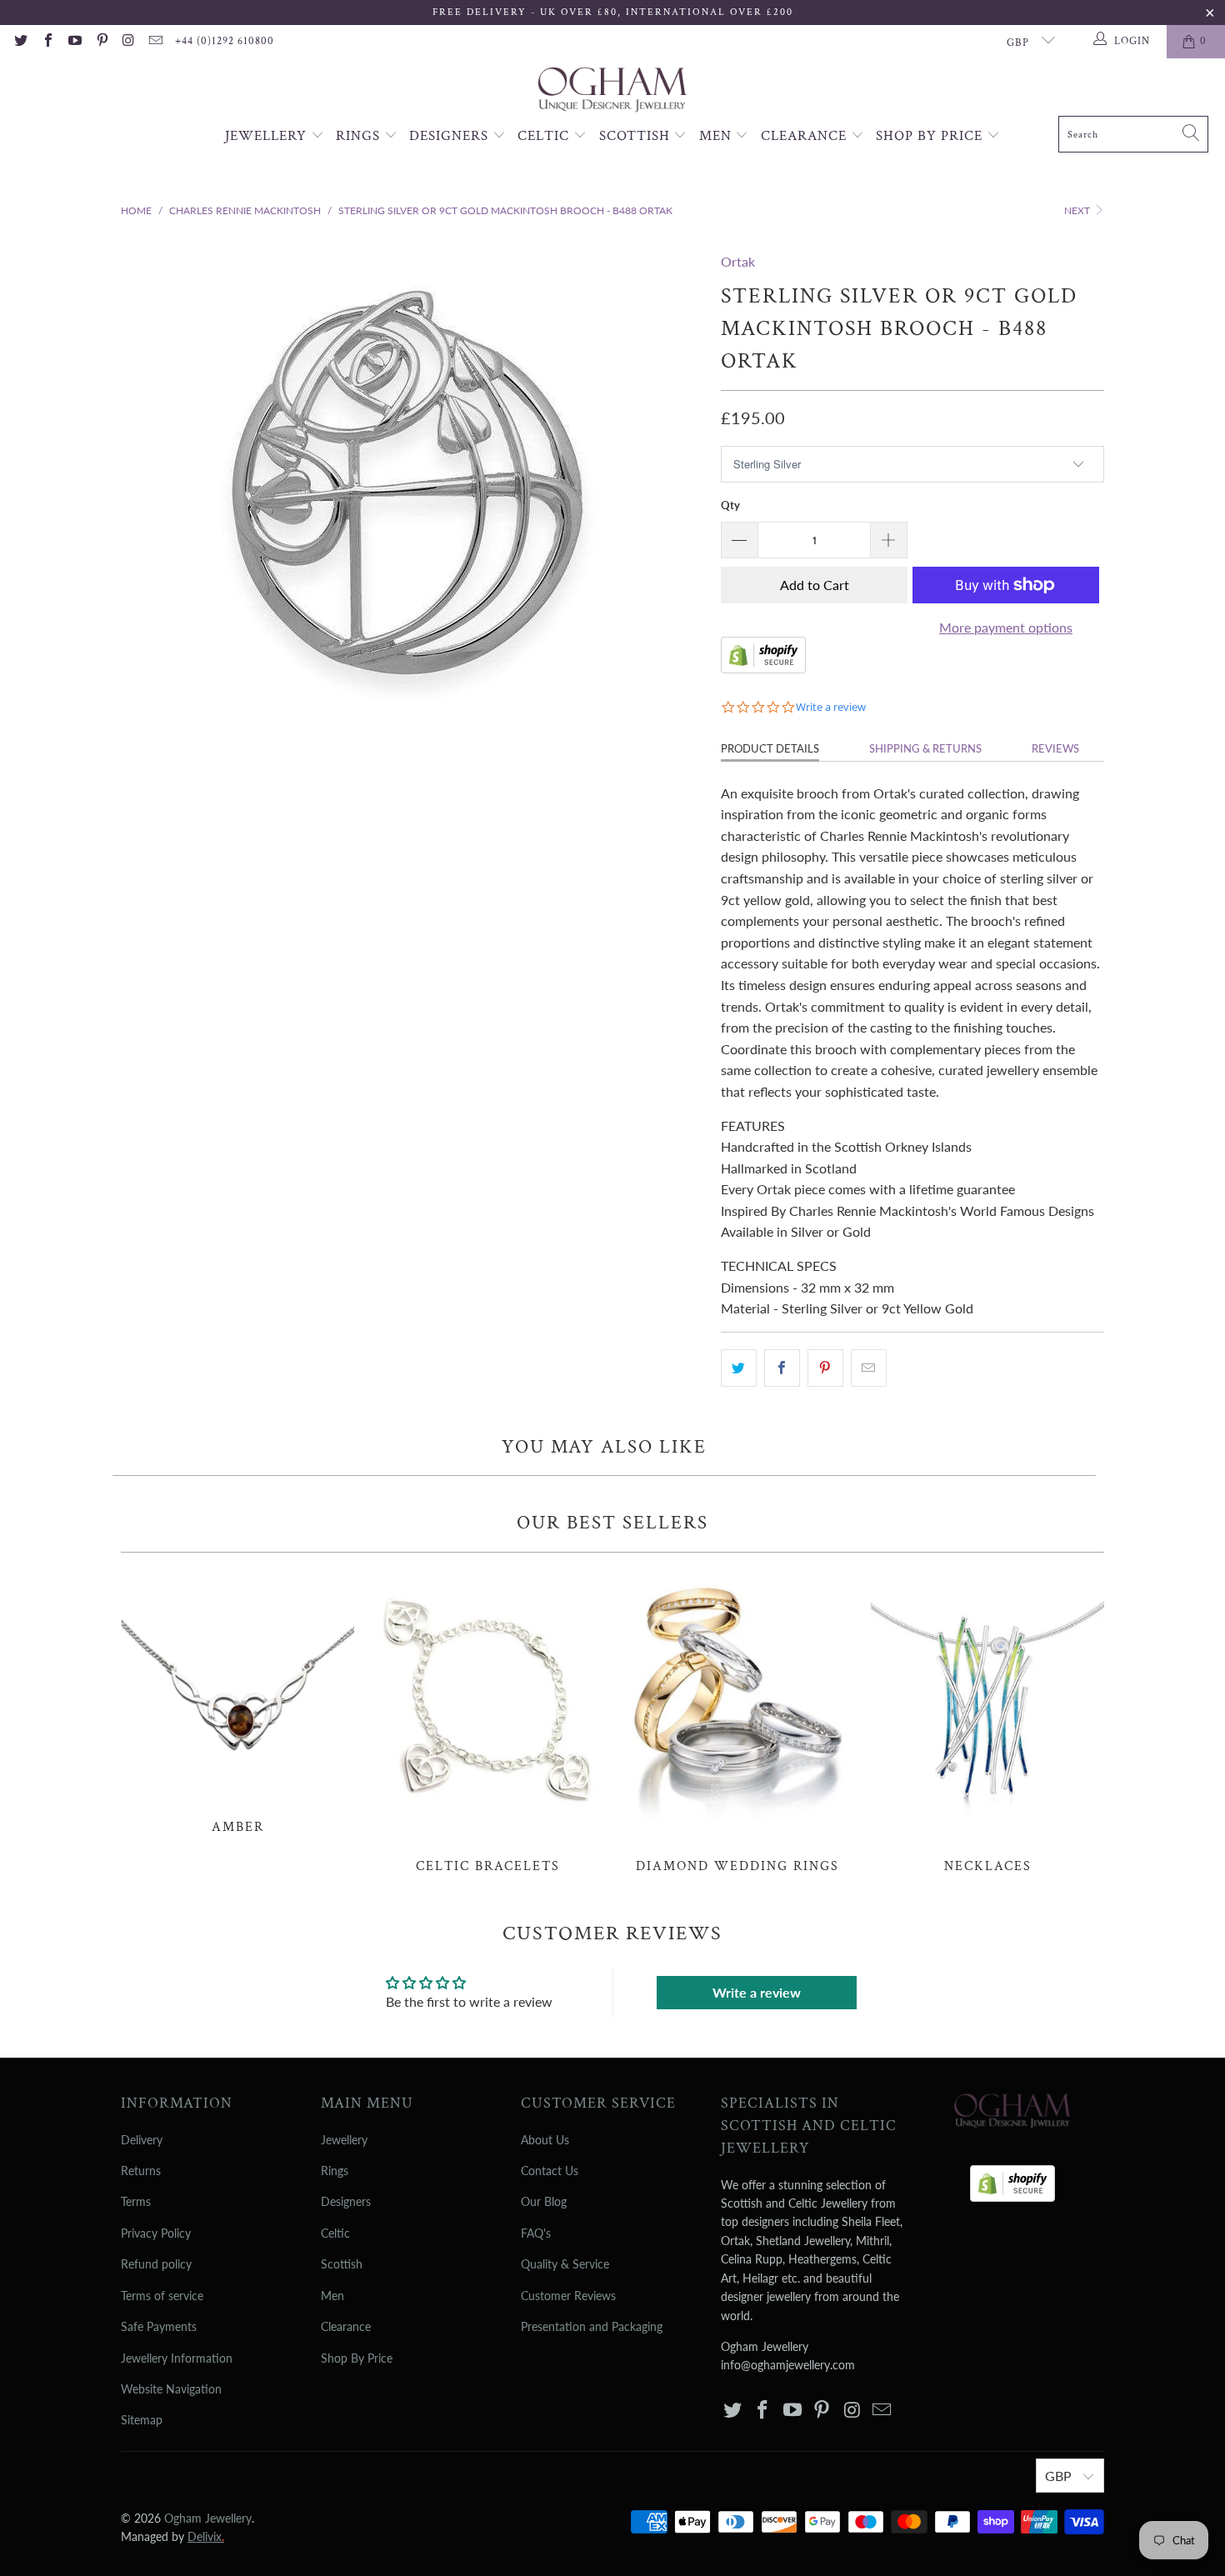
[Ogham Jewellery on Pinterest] (101, 42)
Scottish (637, 136)
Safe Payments (159, 2326)
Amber (237, 1702)
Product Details (770, 748)
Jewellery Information (177, 2358)
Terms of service (162, 2296)
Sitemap (142, 2420)
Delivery (142, 2140)
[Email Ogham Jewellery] (155, 42)
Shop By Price (931, 136)
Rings (360, 136)
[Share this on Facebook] (782, 1368)
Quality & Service (565, 2264)
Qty (730, 505)
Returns (141, 2171)
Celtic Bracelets (487, 1722)
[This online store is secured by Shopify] (763, 668)
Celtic (545, 136)
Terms (136, 2201)
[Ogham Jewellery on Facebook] (47, 42)
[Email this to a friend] (869, 1368)
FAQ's (536, 2233)
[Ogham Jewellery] (612, 91)
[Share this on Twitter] (739, 1368)
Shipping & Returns (925, 748)
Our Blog (544, 2201)
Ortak (738, 261)
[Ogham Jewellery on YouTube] (74, 42)
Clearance (806, 136)
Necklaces (987, 1722)
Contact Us (550, 2171)
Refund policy (156, 2264)
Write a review (757, 1992)
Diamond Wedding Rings (737, 1722)
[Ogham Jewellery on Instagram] (128, 42)
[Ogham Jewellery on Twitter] (20, 42)
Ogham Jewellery (208, 2518)
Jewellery (268, 136)
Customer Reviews (568, 2296)
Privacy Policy (156, 2233)
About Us (545, 2140)
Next (1078, 210)
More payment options (1006, 627)
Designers (451, 136)
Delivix (206, 2536)
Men (717, 136)
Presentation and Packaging (592, 2326)
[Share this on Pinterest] (825, 1368)
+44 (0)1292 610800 (225, 41)
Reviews (1055, 748)
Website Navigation (171, 2389)
